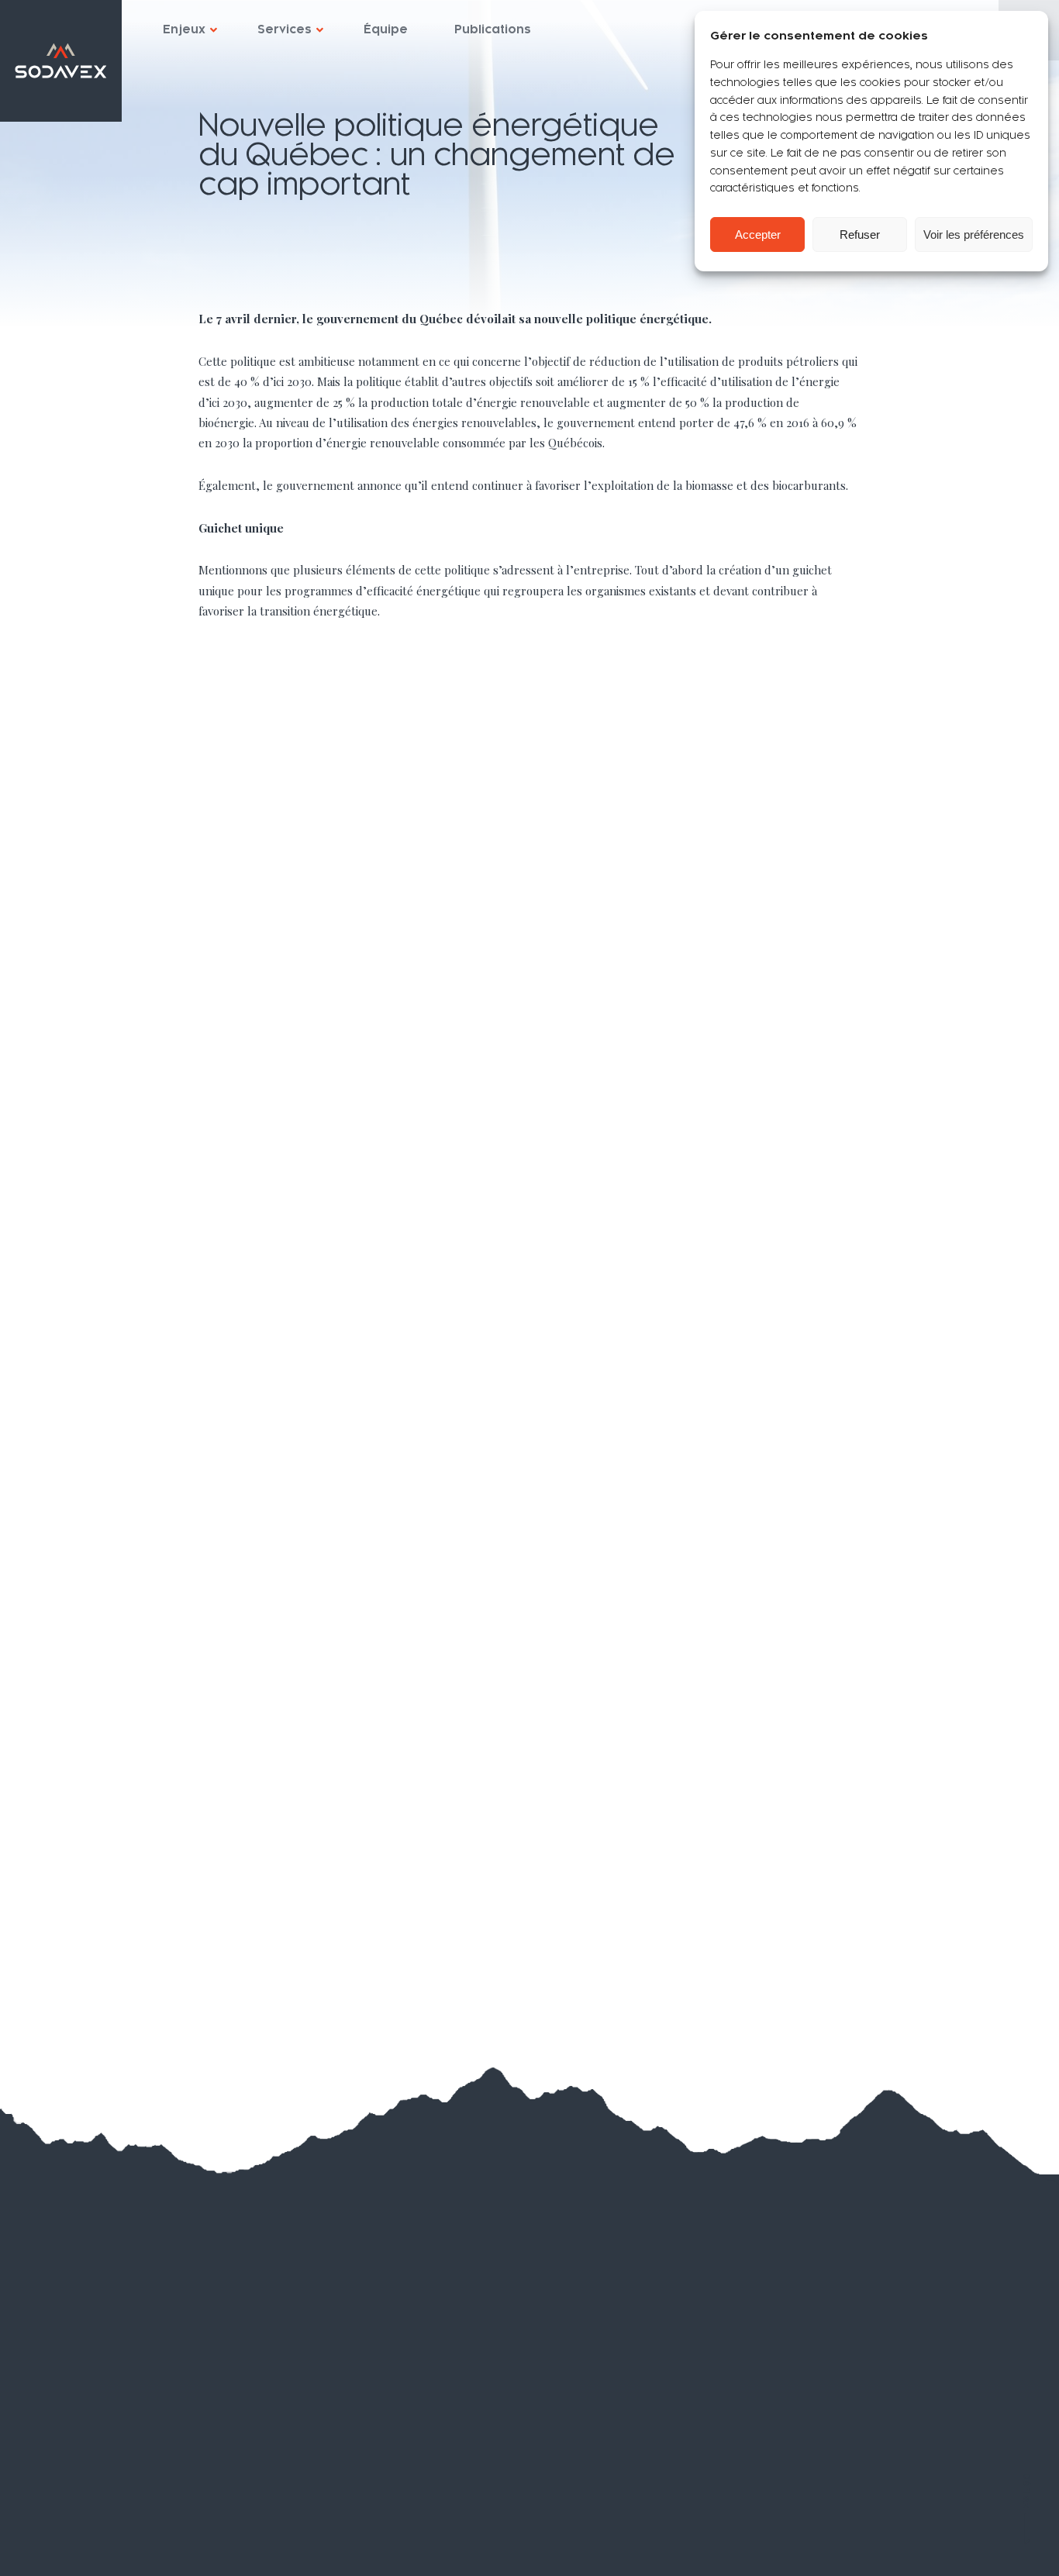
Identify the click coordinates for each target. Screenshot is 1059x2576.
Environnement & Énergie (349, 1814)
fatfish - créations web (980, 2546)
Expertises (86, 2356)
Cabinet (73, 2385)
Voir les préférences (974, 234)
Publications (493, 29)
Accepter (758, 234)
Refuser (860, 234)
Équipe (386, 29)
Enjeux (184, 29)
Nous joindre (90, 2505)
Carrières (78, 2474)
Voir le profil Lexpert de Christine (831, 2381)
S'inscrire (529, 2371)
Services (285, 29)
